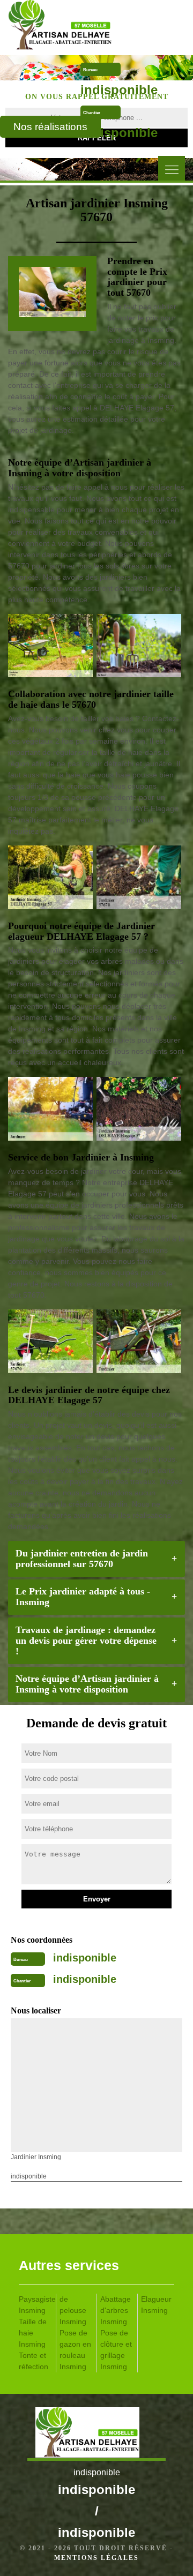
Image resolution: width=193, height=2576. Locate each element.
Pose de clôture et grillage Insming (116, 2350)
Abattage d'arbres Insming (116, 2310)
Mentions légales (96, 2558)
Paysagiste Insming (35, 2305)
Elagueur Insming (156, 2305)
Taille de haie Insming (33, 2333)
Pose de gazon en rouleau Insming (75, 2350)
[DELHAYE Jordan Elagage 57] (75, 27)
